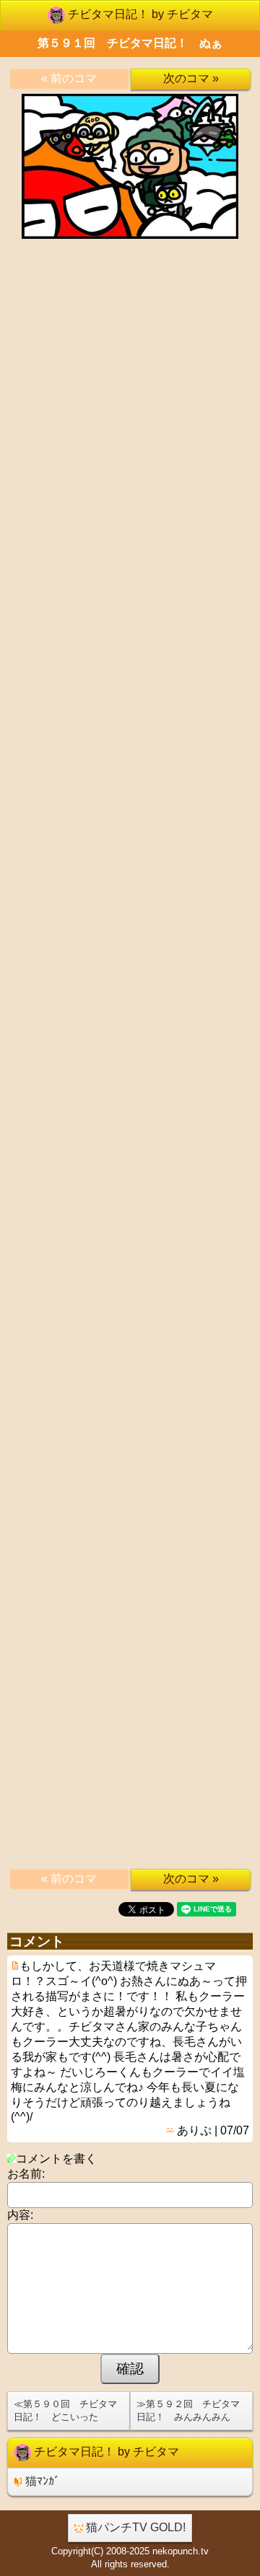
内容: (20, 2215)
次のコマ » (191, 78)
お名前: (26, 2174)
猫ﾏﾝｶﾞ (41, 2481)
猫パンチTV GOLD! (134, 2527)
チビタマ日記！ (139, 14)
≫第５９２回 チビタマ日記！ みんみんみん (188, 2410)
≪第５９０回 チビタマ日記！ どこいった (65, 2410)
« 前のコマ (69, 78)
